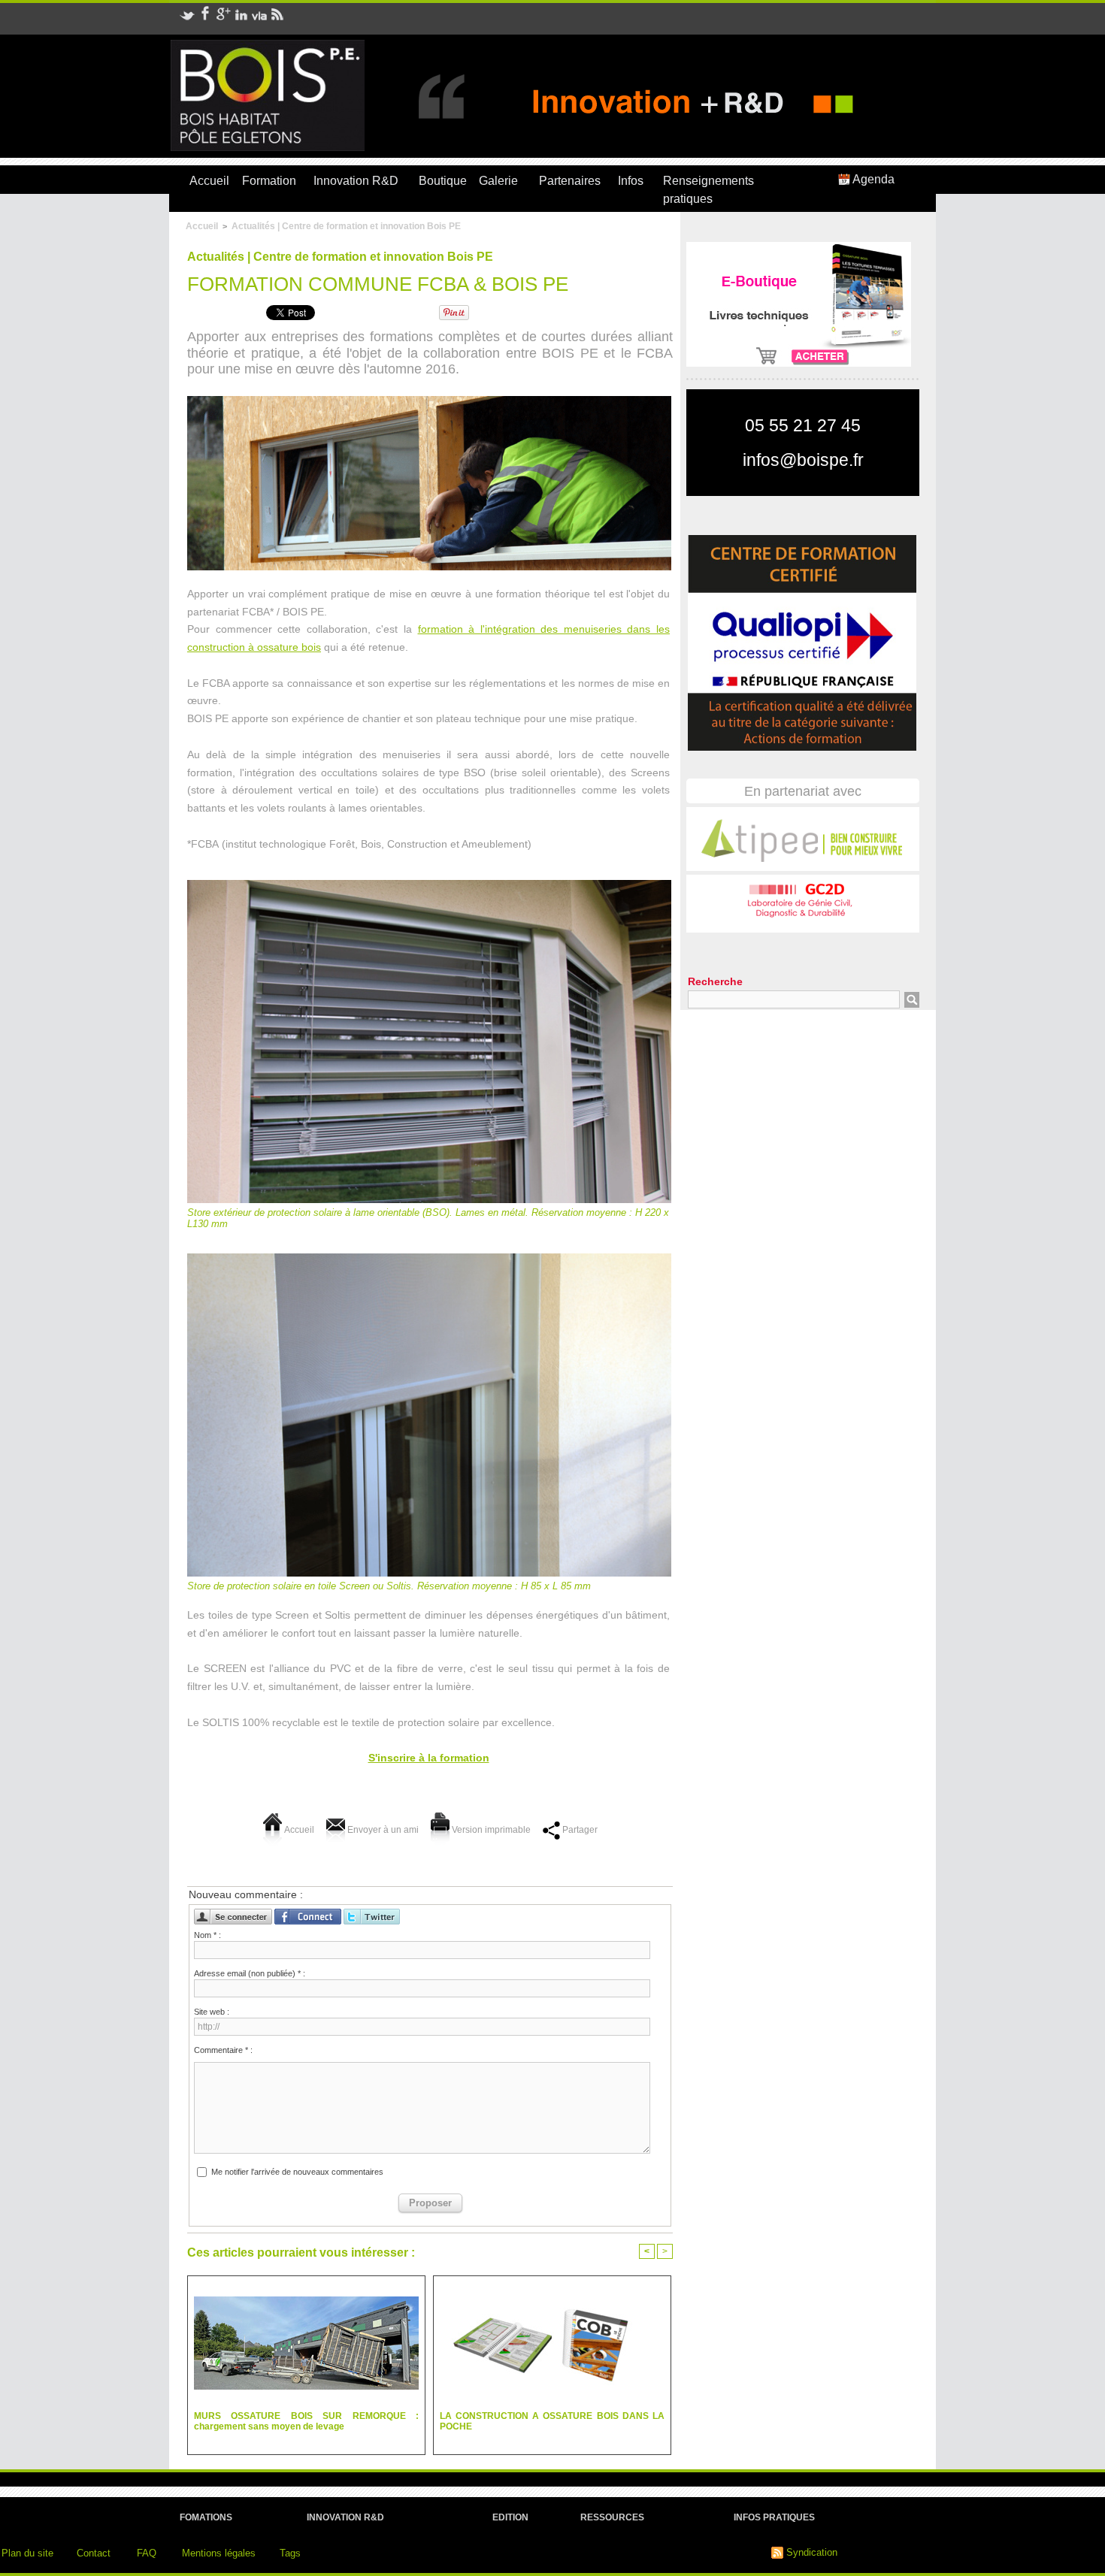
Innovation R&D (356, 181)
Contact (94, 2553)
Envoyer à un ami (382, 1830)
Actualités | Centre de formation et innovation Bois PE (346, 226)
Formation (269, 181)
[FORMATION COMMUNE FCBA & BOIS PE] (429, 403)
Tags (290, 2553)
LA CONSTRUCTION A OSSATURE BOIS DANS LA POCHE (552, 2421)
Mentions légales (219, 2553)
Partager (579, 1830)
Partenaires (570, 181)
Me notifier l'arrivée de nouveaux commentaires (297, 2172)
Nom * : (207, 1935)
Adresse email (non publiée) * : (250, 1973)
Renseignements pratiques (708, 190)
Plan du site (27, 2553)
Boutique (443, 181)
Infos (631, 181)
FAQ (147, 2553)
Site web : (212, 2012)
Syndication (812, 2552)
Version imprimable (490, 1830)
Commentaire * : (223, 2050)
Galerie (498, 181)
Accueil (209, 181)
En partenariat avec (803, 791)
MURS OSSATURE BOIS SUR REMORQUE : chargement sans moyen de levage (306, 2421)
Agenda (872, 179)
